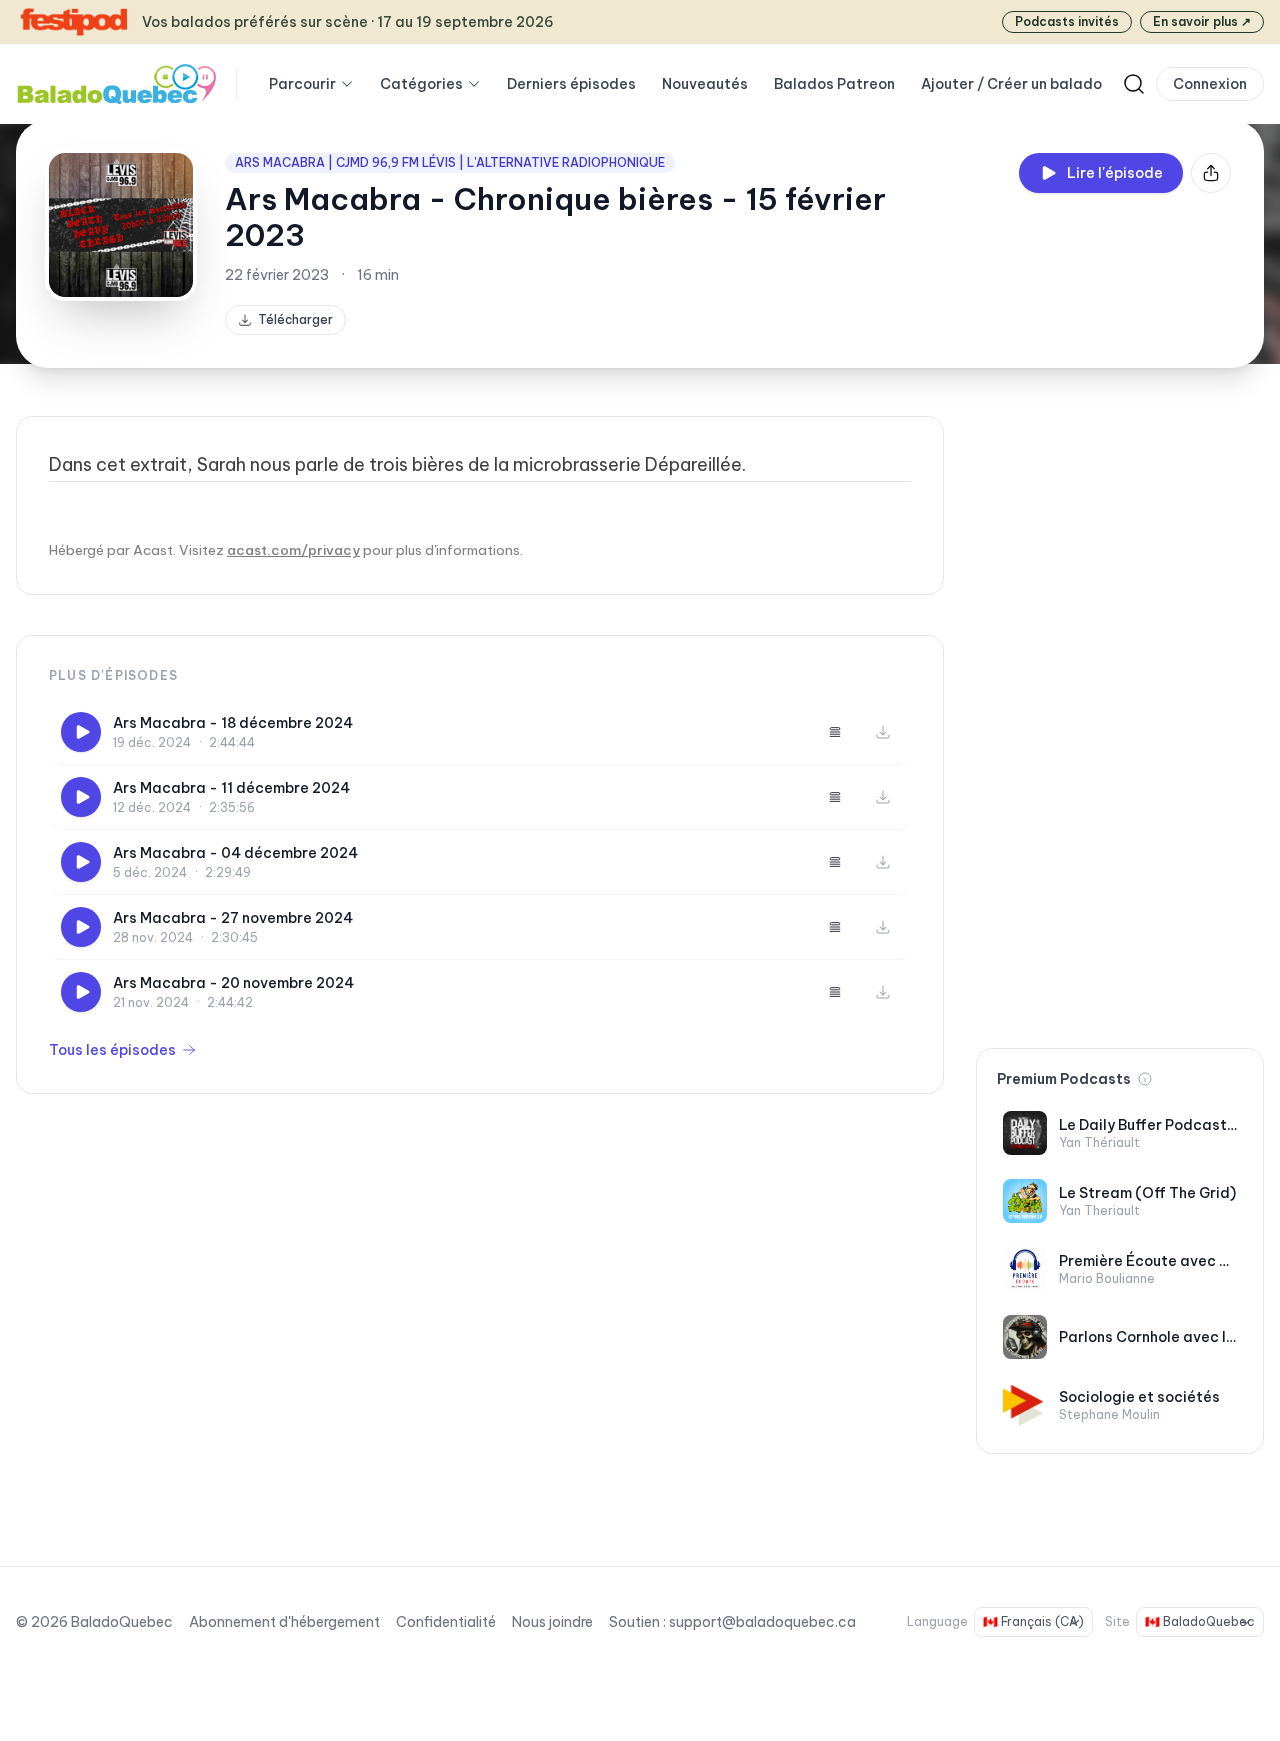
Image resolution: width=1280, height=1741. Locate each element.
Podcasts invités (1067, 21)
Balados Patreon (834, 84)
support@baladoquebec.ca (762, 1622)
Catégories (421, 84)
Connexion (1210, 84)
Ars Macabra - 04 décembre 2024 (235, 853)
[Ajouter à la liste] (835, 732)
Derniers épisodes (571, 84)
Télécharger (295, 319)
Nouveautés (705, 84)
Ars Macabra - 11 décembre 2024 (231, 788)
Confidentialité (446, 1622)
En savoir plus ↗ (1202, 21)
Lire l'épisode (1115, 173)
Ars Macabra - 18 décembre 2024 (233, 723)
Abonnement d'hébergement (284, 1622)
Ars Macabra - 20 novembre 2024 (233, 983)
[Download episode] (883, 732)
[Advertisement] (1120, 716)
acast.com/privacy (293, 550)
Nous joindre (552, 1622)
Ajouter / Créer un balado (1011, 84)
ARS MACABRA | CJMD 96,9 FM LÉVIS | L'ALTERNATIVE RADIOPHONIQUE (450, 162)
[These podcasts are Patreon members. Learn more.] (1145, 1079)
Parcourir (302, 84)
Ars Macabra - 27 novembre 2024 (233, 918)
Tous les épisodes (112, 1050)
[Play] (81, 732)
